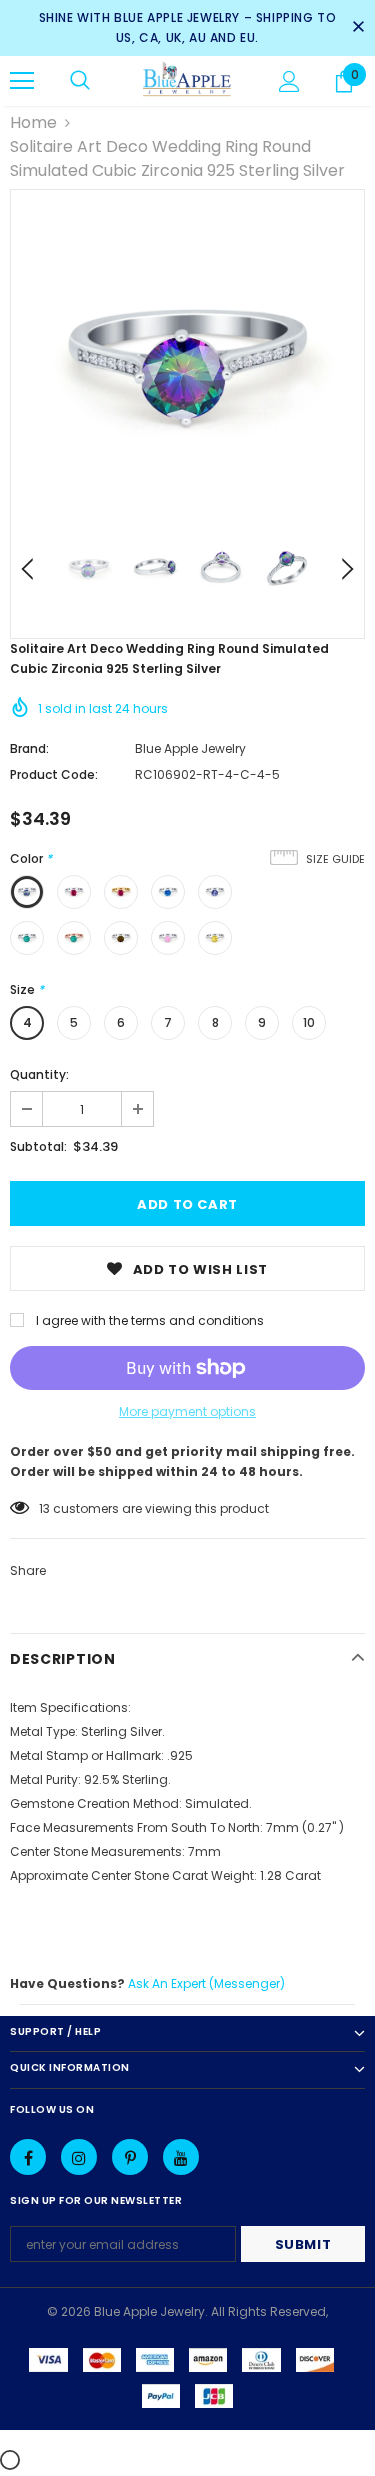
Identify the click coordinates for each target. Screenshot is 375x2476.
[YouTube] (181, 2157)
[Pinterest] (130, 2157)
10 (309, 1022)
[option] (187, 366)
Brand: (29, 748)
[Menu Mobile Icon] (22, 81)
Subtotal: (38, 1146)
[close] (358, 28)
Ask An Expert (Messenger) (206, 1983)
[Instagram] (79, 2157)
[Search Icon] (80, 81)
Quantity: (39, 1074)
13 (44, 1508)
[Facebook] (28, 2157)
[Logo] (187, 80)
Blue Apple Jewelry (190, 748)
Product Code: (54, 774)
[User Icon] (289, 81)
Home (33, 122)
